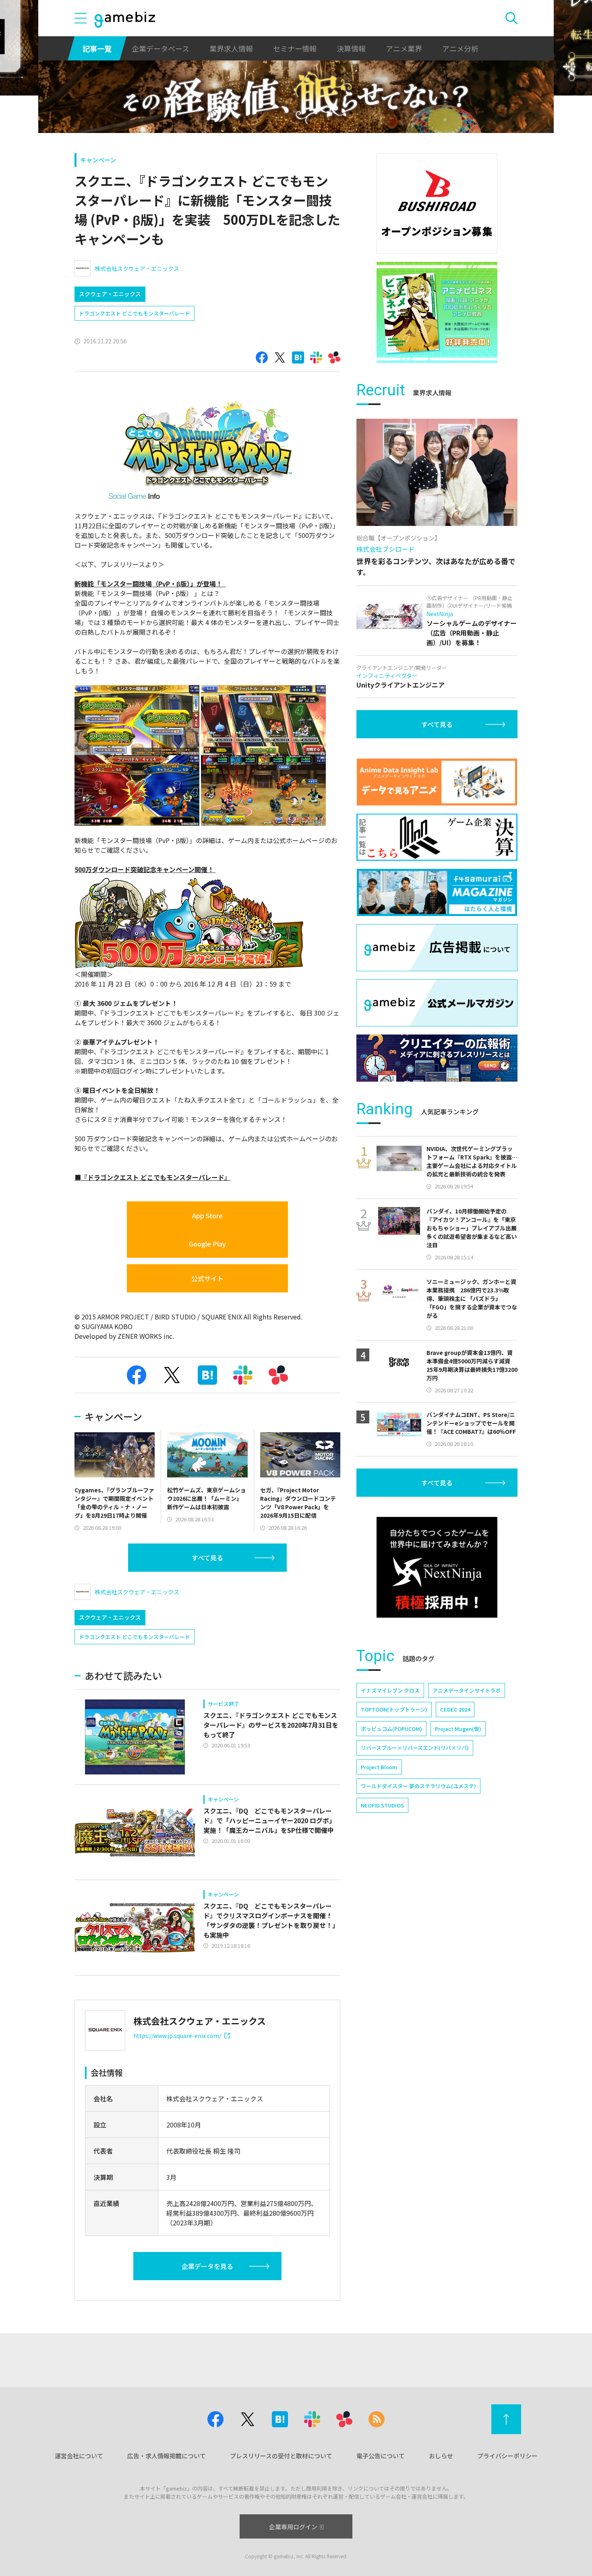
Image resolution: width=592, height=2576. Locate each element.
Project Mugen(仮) (458, 1729)
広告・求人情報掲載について (167, 2456)
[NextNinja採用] (437, 1567)
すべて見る (207, 1558)
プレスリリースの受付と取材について (281, 2456)
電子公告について (381, 2456)
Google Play (207, 1244)
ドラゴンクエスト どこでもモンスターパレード (135, 313)
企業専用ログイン (293, 2527)
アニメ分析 (460, 48)
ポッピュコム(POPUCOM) (391, 1729)
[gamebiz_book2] (437, 312)
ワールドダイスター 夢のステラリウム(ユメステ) (418, 1786)
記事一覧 (97, 48)
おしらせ (441, 2456)
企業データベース (160, 48)
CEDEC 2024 (455, 1709)
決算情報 (351, 48)
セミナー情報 (295, 48)
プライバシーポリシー (507, 2456)
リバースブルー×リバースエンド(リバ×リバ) (415, 1748)
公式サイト (207, 1278)
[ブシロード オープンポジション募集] (437, 204)
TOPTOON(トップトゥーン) (394, 1709)
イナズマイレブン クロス (390, 1690)
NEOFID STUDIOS (382, 1805)
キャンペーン (98, 160)
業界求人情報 (231, 48)
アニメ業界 (404, 48)
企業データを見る (207, 2266)
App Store (207, 1215)
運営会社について (79, 2456)
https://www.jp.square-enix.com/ (177, 2036)
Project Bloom (379, 1767)
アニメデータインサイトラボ (467, 1690)
